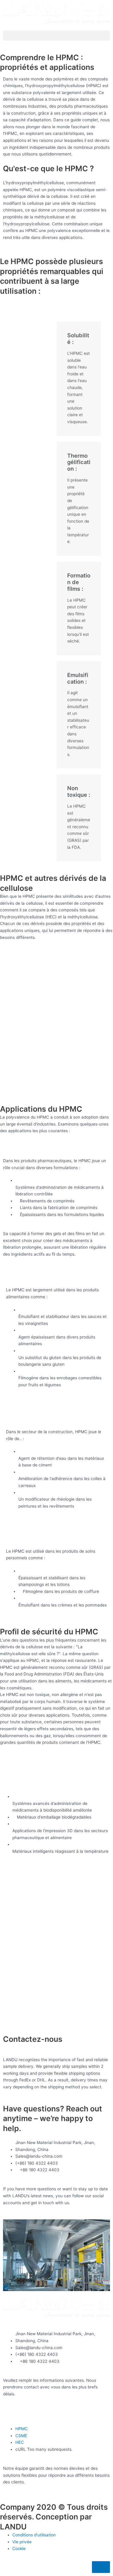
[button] (56, 36)
